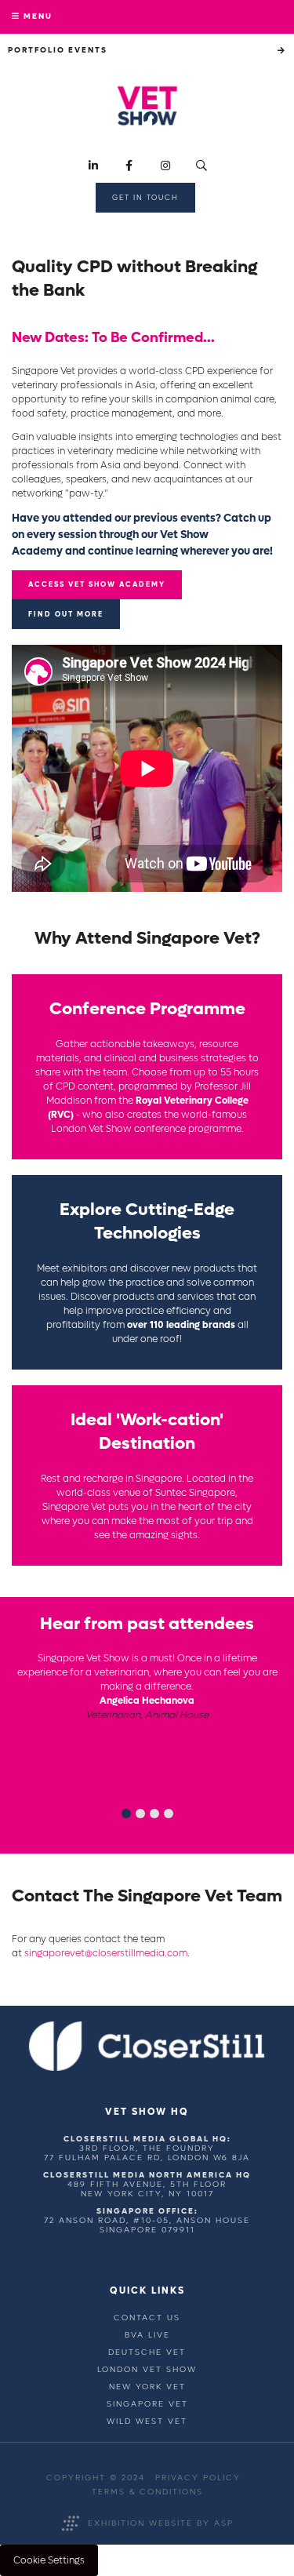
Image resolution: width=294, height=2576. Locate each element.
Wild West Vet (147, 2421)
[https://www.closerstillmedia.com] (147, 2068)
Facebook (129, 166)
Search (201, 166)
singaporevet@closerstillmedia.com (106, 1953)
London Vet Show (147, 2369)
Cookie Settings (49, 2560)
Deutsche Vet (147, 2352)
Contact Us (147, 2318)
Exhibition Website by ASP (161, 2523)
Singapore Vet (147, 2404)
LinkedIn (93, 166)
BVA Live (147, 2335)
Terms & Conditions (147, 2492)
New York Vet (147, 2387)
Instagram (165, 166)
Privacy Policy (198, 2478)
